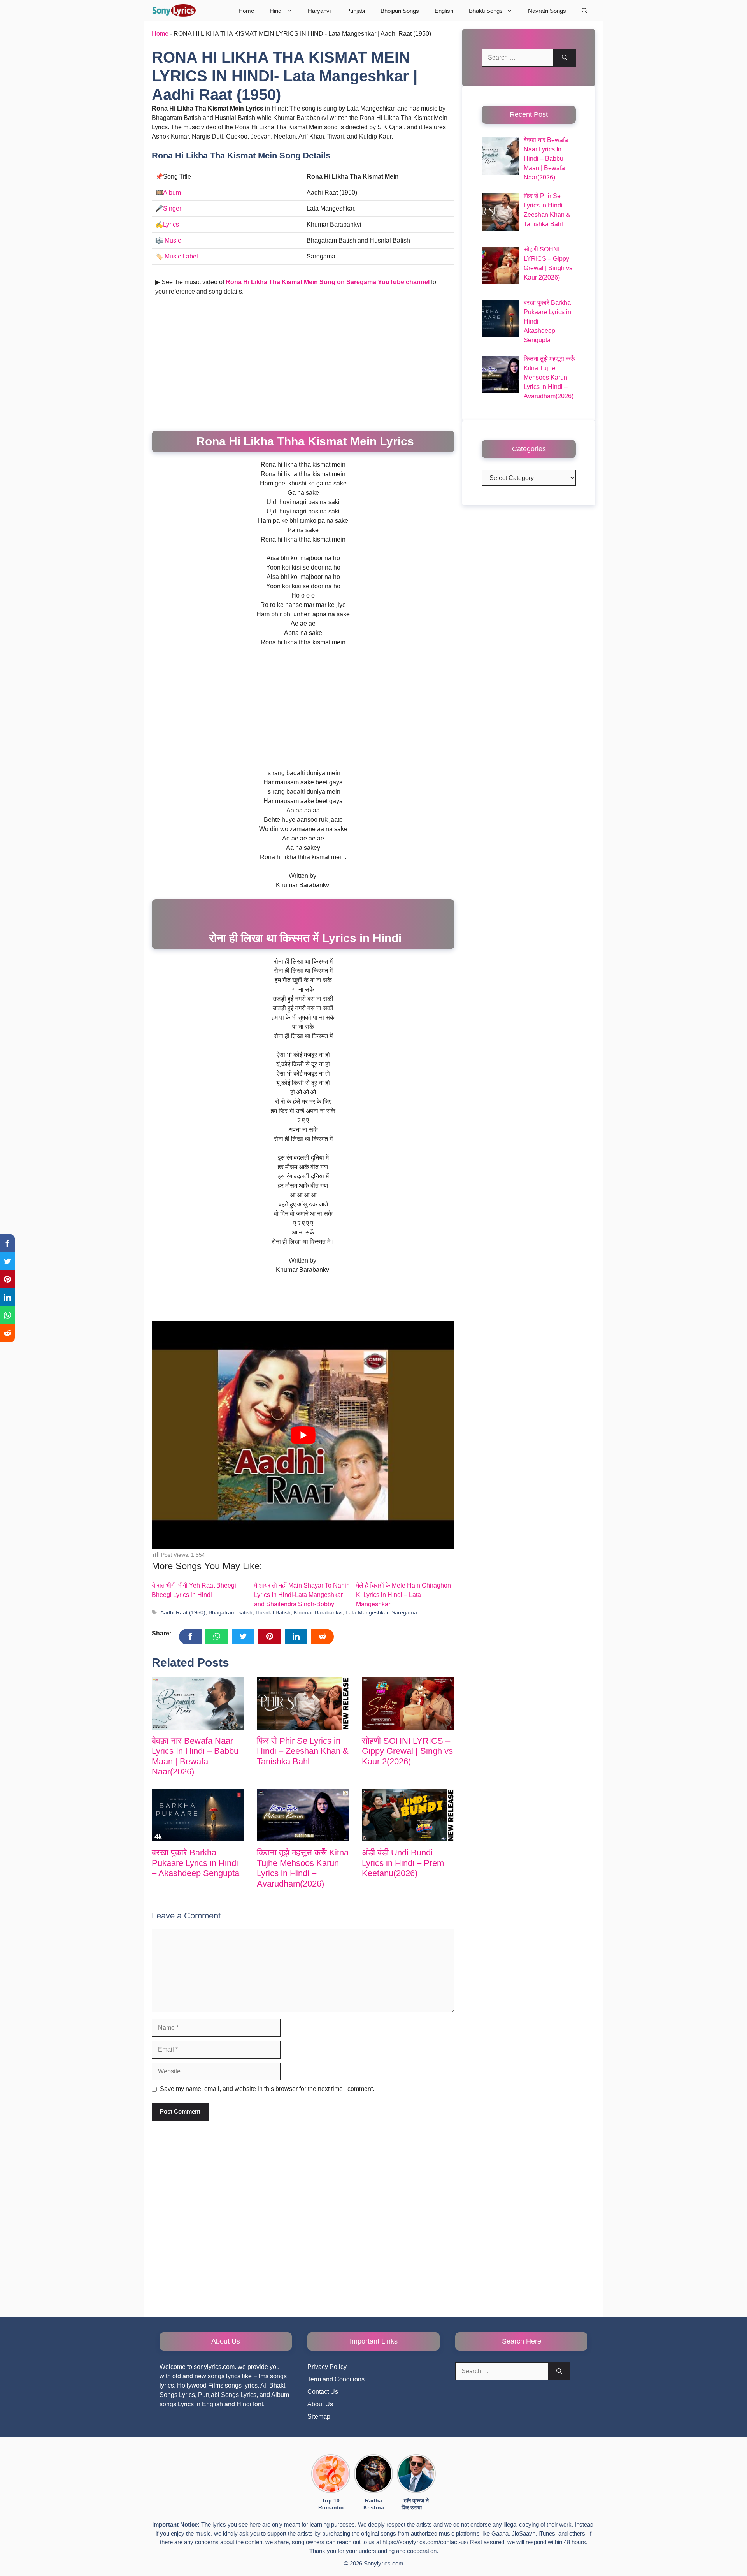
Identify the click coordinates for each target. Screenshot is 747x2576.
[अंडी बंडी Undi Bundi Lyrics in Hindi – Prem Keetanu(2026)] (408, 1815)
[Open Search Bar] (585, 11)
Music (173, 240)
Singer (172, 208)
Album (172, 193)
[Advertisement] (303, 360)
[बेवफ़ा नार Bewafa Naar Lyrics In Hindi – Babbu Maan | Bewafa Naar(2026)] (198, 1704)
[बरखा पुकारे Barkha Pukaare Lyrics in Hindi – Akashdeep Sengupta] (198, 1815)
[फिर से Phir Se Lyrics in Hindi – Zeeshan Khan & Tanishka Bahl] (303, 1704)
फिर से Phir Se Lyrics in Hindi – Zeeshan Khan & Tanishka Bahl (303, 1751)
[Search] (565, 58)
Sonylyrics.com (384, 2563)
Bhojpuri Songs (400, 11)
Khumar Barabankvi (318, 1613)
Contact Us (323, 2392)
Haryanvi (319, 11)
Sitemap (319, 2417)
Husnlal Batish (273, 1613)
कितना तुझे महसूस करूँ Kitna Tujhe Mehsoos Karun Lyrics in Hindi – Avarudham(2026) (303, 1868)
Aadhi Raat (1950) (183, 1613)
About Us (320, 2404)
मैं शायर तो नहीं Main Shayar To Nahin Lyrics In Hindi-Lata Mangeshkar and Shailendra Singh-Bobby (302, 1595)
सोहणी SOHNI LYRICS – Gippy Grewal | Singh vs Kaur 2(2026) (407, 1751)
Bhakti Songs (486, 11)
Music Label (181, 256)
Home (246, 11)
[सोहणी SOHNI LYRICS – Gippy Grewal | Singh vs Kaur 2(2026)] (408, 1704)
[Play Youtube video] (303, 1435)
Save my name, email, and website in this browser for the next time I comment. (267, 2089)
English (444, 11)
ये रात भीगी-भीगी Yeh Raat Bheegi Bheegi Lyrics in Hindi (194, 1590)
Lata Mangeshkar (367, 1613)
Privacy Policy (327, 2367)
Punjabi (356, 11)
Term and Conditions (336, 2379)
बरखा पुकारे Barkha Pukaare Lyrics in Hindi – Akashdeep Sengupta (196, 1863)
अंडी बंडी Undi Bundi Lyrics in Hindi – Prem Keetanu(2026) (403, 1863)
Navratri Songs (547, 11)
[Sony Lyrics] (174, 11)
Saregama (404, 1613)
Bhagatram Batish (231, 1613)
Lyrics (171, 224)
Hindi (276, 11)
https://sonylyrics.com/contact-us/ (425, 2542)
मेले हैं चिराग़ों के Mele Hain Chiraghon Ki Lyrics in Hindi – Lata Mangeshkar (403, 1595)
